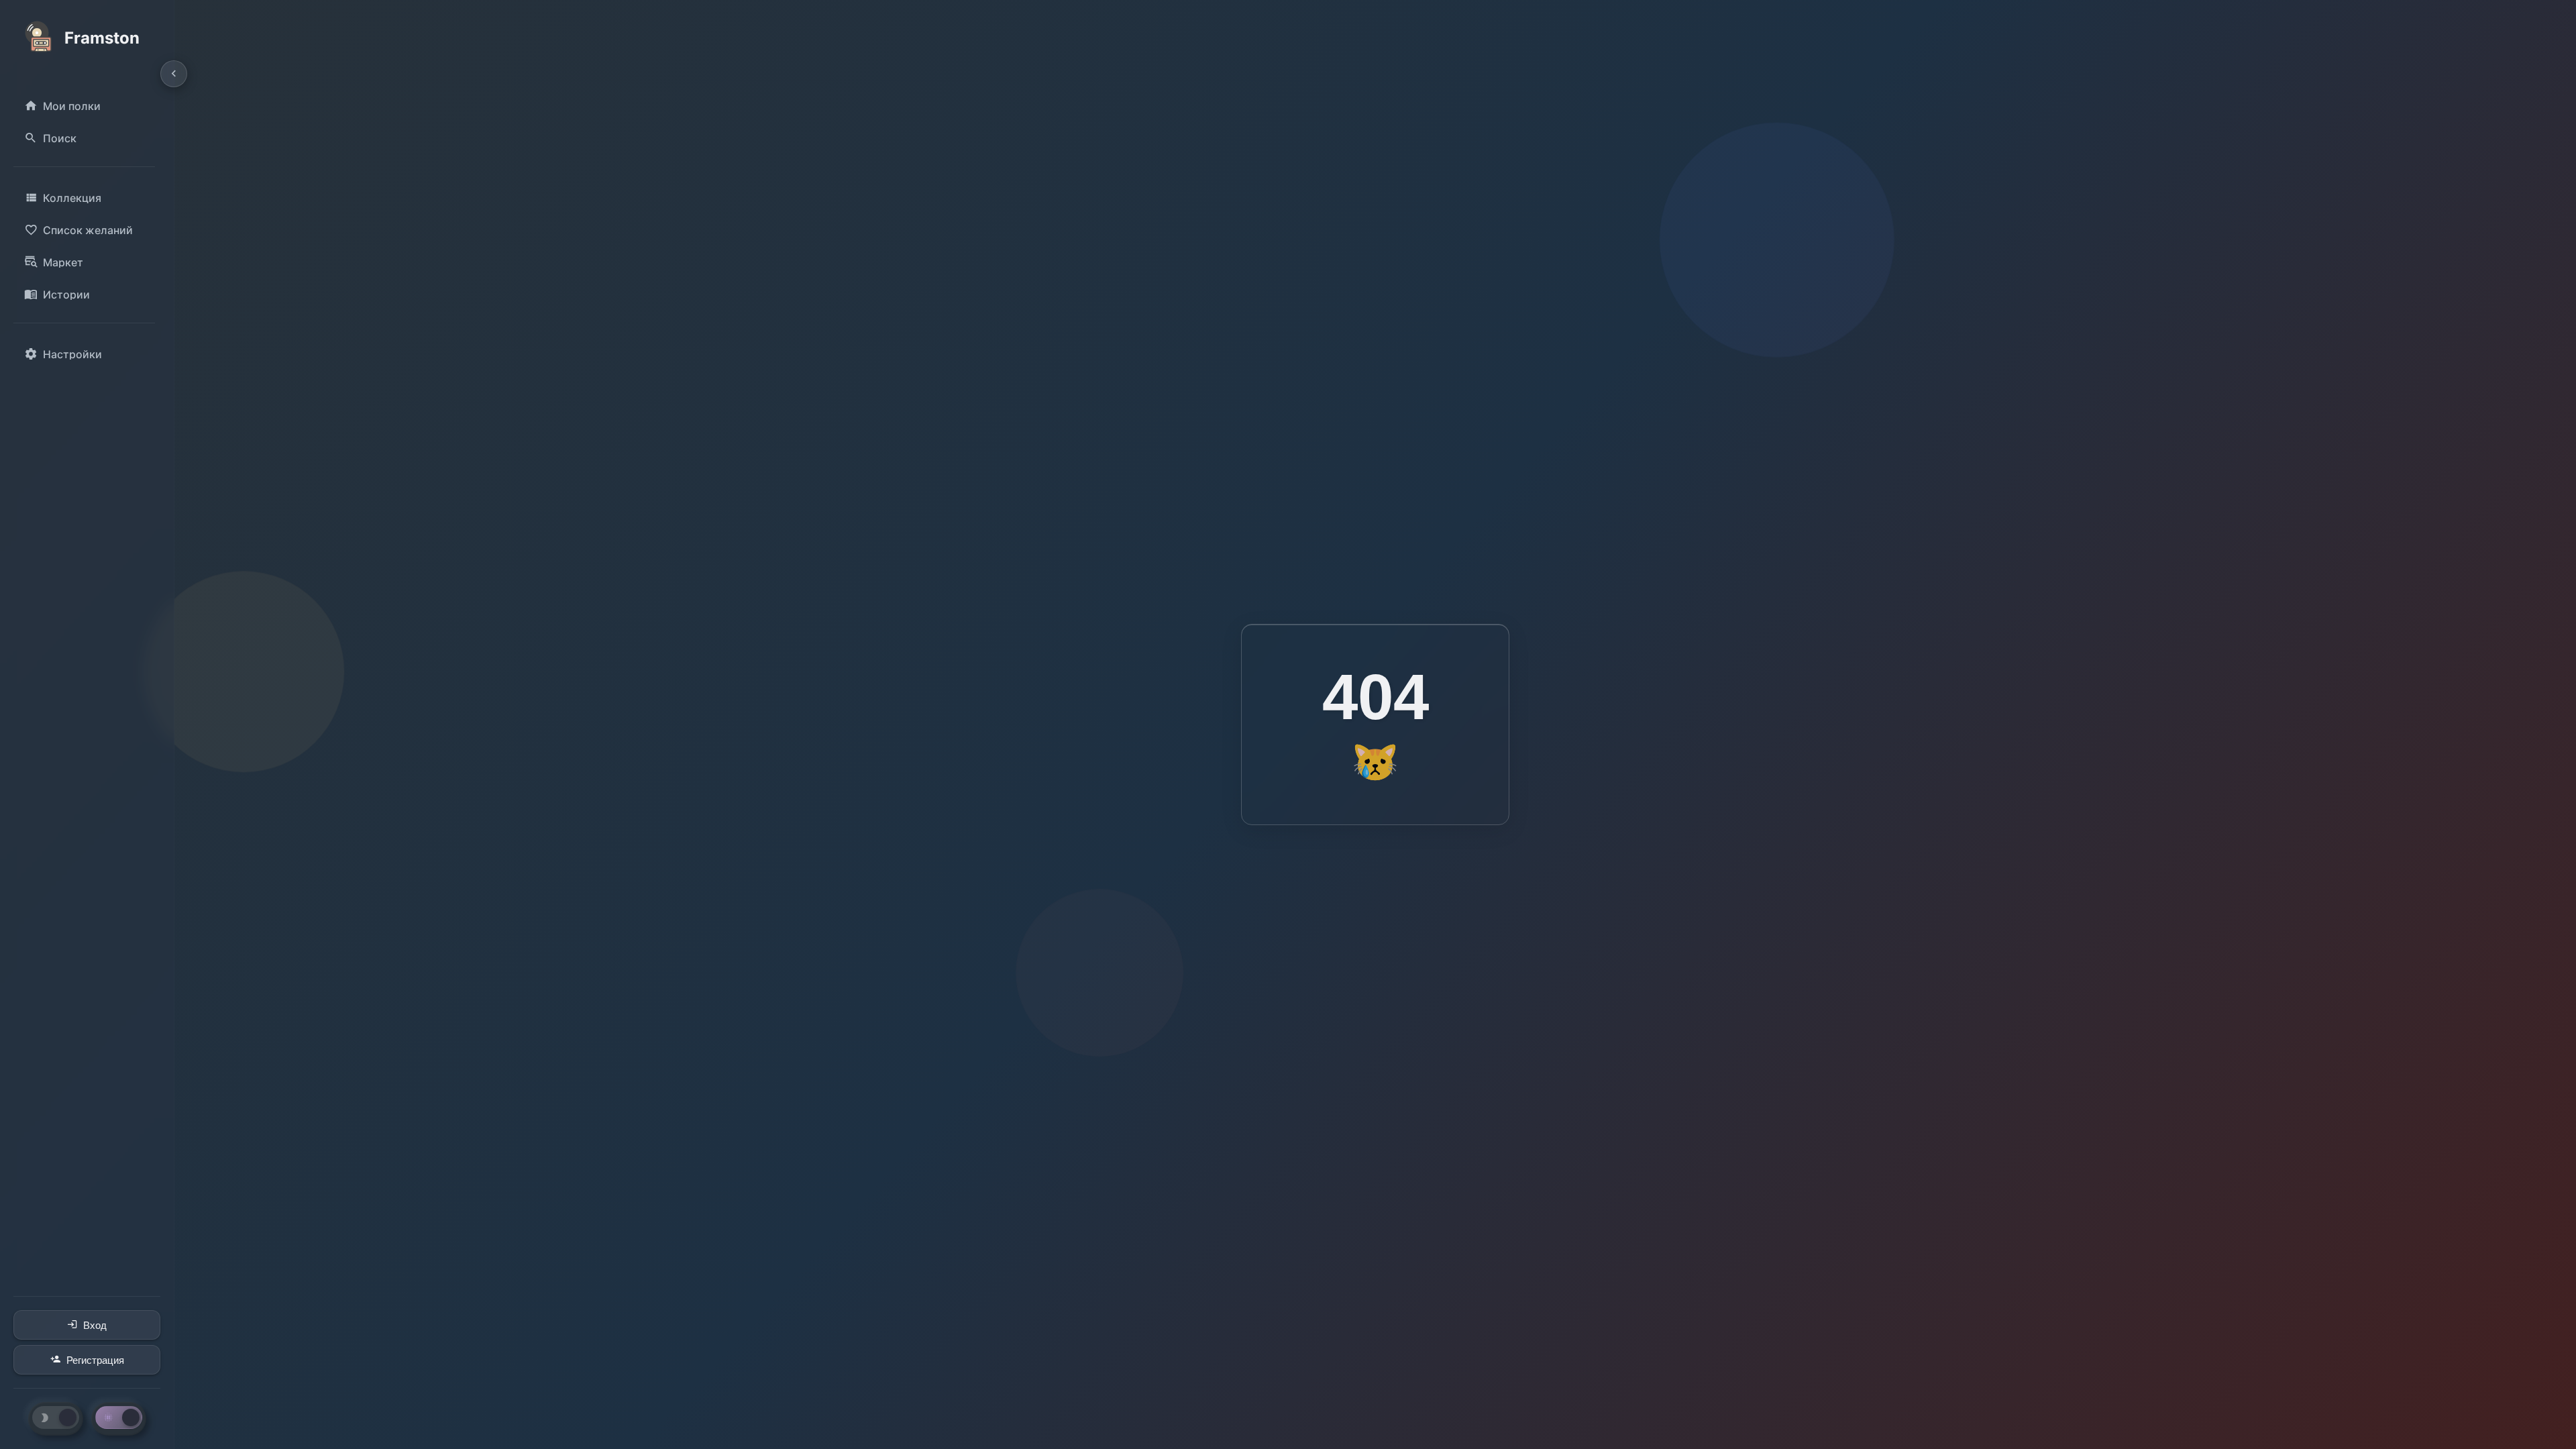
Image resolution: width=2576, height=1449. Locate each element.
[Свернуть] (174, 74)
